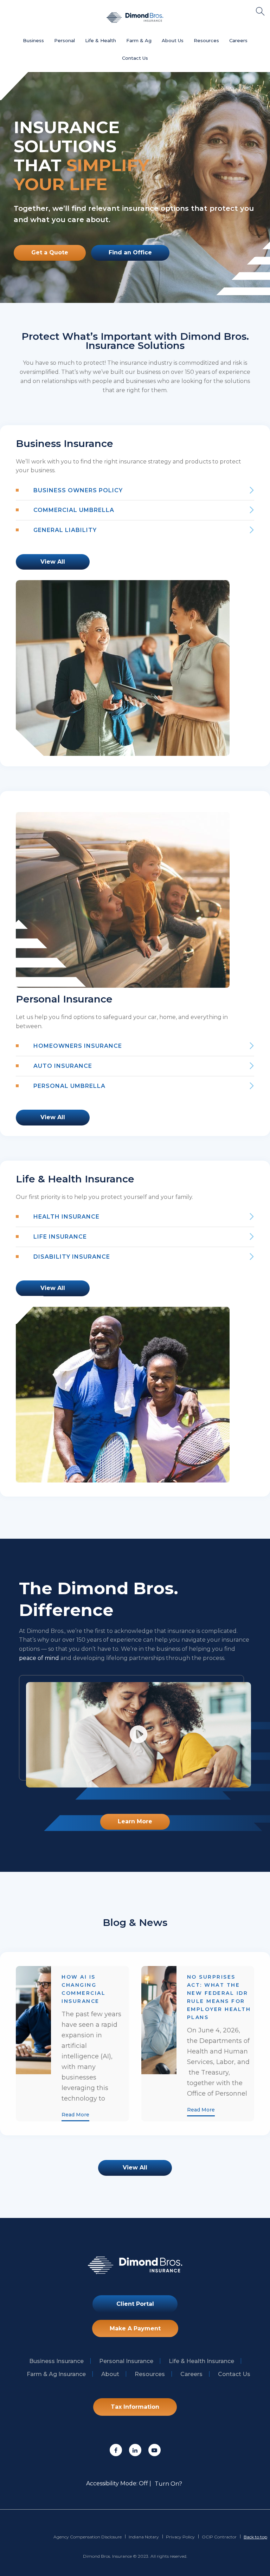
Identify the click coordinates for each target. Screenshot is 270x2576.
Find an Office (130, 252)
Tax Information (135, 2407)
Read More (75, 2115)
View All (53, 562)
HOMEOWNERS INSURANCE (78, 1046)
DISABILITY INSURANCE (72, 1257)
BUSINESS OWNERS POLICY (78, 490)
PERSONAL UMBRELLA (69, 1086)
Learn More (135, 1821)
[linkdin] (135, 2450)
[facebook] (116, 2450)
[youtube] (155, 2450)
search (260, 11)
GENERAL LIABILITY (65, 530)
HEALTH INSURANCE (66, 1217)
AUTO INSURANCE (63, 1066)
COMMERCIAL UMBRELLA (74, 510)
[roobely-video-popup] (139, 1735)
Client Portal (135, 2304)
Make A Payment (135, 2328)
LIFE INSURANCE (60, 1237)
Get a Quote (50, 252)
